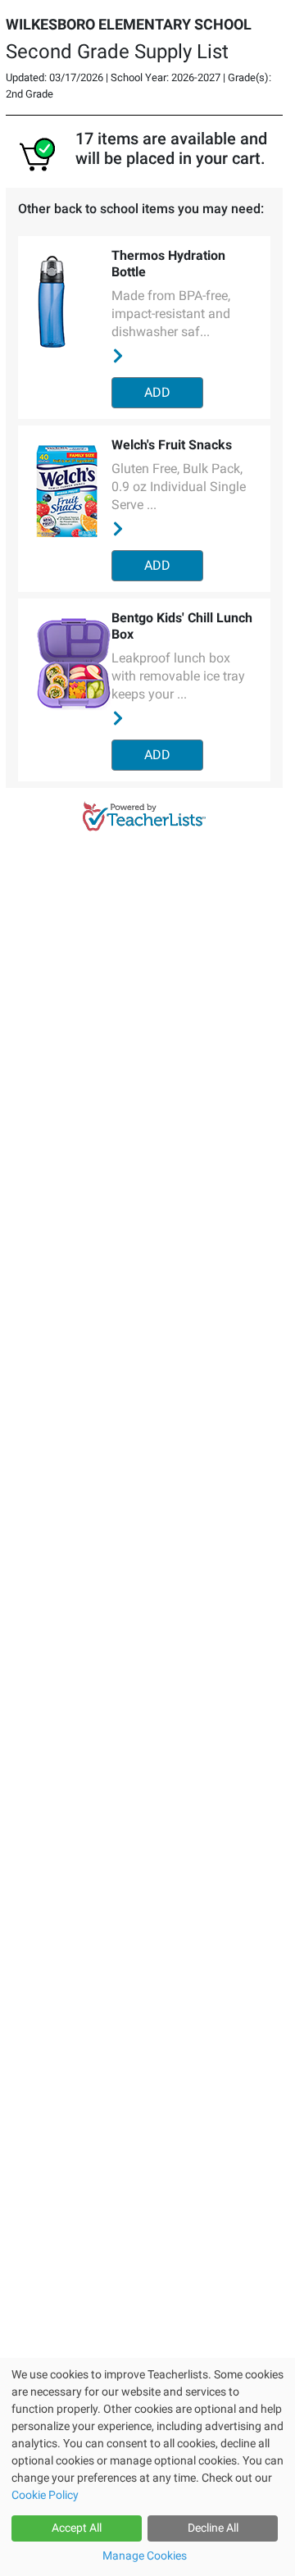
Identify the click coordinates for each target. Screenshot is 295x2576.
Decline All (213, 2528)
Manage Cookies (145, 2556)
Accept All (77, 2528)
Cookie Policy (45, 2495)
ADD (157, 392)
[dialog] (147, 2467)
